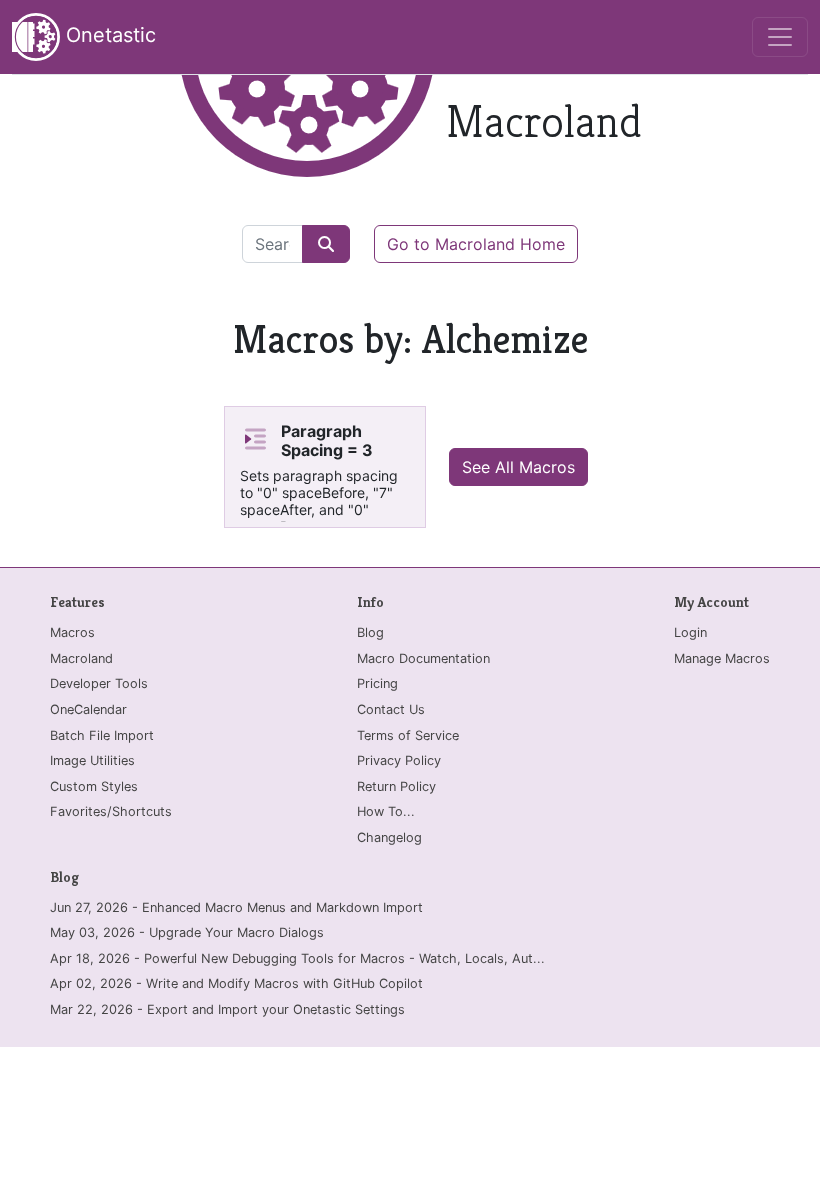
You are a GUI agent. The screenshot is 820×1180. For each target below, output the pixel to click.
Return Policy (396, 786)
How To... (386, 811)
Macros (72, 632)
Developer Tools (99, 683)
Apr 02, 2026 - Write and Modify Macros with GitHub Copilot (236, 983)
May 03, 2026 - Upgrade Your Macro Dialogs (187, 932)
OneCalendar (88, 709)
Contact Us (391, 709)
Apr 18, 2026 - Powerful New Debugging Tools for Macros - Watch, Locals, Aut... (297, 958)
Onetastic (108, 35)
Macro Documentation (423, 658)
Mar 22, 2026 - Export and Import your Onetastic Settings (227, 1009)
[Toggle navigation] (780, 37)
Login (690, 632)
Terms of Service (408, 735)
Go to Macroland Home (476, 244)
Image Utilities (92, 760)
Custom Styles (94, 786)
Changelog (389, 837)
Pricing (377, 683)
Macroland (81, 658)
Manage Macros (722, 658)
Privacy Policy (399, 760)
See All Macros (518, 467)
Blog (370, 632)
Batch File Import (102, 735)
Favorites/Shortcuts (111, 811)
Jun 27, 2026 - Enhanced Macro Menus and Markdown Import (236, 907)
